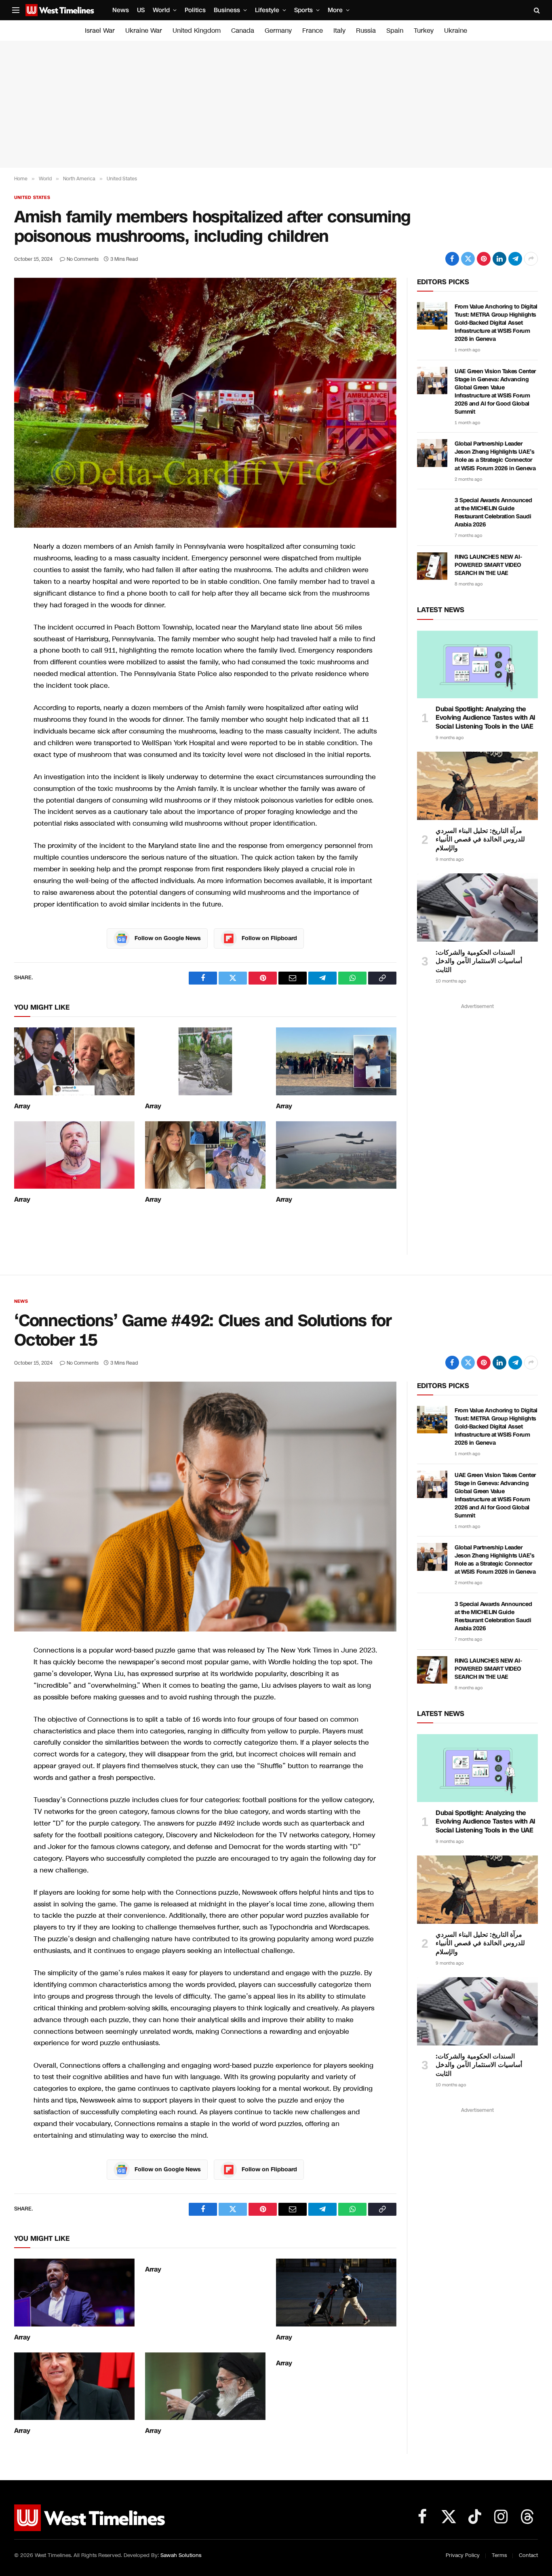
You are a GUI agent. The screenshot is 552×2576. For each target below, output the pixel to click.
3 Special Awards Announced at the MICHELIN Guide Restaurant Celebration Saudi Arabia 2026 (493, 512)
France (313, 31)
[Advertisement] (276, 104)
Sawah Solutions (181, 2555)
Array (22, 1106)
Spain (395, 31)
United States (32, 198)
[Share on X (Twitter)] (468, 259)
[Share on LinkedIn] (499, 259)
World (161, 10)
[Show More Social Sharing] (531, 259)
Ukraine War (144, 31)
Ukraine (456, 31)
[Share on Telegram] (515, 259)
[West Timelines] (60, 10)
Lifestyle (267, 10)
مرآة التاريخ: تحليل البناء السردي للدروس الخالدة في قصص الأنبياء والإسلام (480, 840)
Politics (195, 10)
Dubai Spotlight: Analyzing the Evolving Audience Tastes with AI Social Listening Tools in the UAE (486, 718)
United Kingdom (197, 31)
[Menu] (16, 10)
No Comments (83, 259)
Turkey (424, 31)
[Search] (536, 10)
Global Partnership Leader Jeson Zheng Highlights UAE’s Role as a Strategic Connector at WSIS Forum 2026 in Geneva (495, 456)
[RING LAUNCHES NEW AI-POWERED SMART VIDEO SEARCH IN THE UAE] (432, 566)
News (121, 10)
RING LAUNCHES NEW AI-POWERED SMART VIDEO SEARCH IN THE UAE (488, 565)
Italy (339, 31)
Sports (303, 10)
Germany (278, 31)
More (335, 10)
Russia (366, 31)
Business (227, 10)
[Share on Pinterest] (484, 259)
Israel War (100, 31)
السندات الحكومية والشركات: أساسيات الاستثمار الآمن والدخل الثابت (479, 961)
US (141, 10)
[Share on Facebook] (452, 259)
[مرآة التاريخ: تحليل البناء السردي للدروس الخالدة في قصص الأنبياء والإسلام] (477, 786)
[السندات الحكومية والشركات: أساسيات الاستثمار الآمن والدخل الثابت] (477, 907)
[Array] (74, 1061)
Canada (243, 31)
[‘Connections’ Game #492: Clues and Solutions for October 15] (205, 1507)
